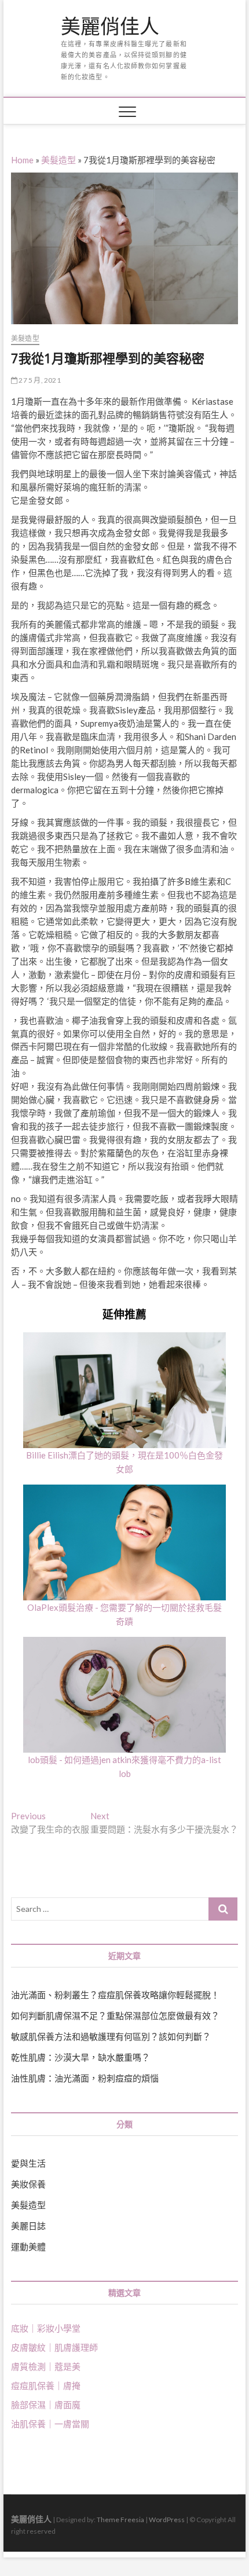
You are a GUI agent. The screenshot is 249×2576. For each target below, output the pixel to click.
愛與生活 (28, 2163)
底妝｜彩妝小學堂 (46, 2328)
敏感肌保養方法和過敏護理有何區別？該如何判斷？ (111, 2036)
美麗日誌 (28, 2226)
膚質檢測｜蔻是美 (46, 2366)
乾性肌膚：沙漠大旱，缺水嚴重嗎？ (80, 2057)
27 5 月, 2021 (39, 380)
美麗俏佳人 (110, 27)
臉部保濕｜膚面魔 (46, 2405)
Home (22, 160)
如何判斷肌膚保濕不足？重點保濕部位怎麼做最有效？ (115, 2016)
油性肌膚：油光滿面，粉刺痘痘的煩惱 (85, 2078)
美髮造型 (58, 160)
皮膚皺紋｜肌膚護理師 (54, 2347)
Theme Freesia (120, 2520)
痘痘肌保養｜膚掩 (46, 2386)
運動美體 (28, 2247)
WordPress (167, 2520)
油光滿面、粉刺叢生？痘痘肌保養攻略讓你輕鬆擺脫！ (115, 1995)
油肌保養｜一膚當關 (50, 2424)
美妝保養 (28, 2184)
